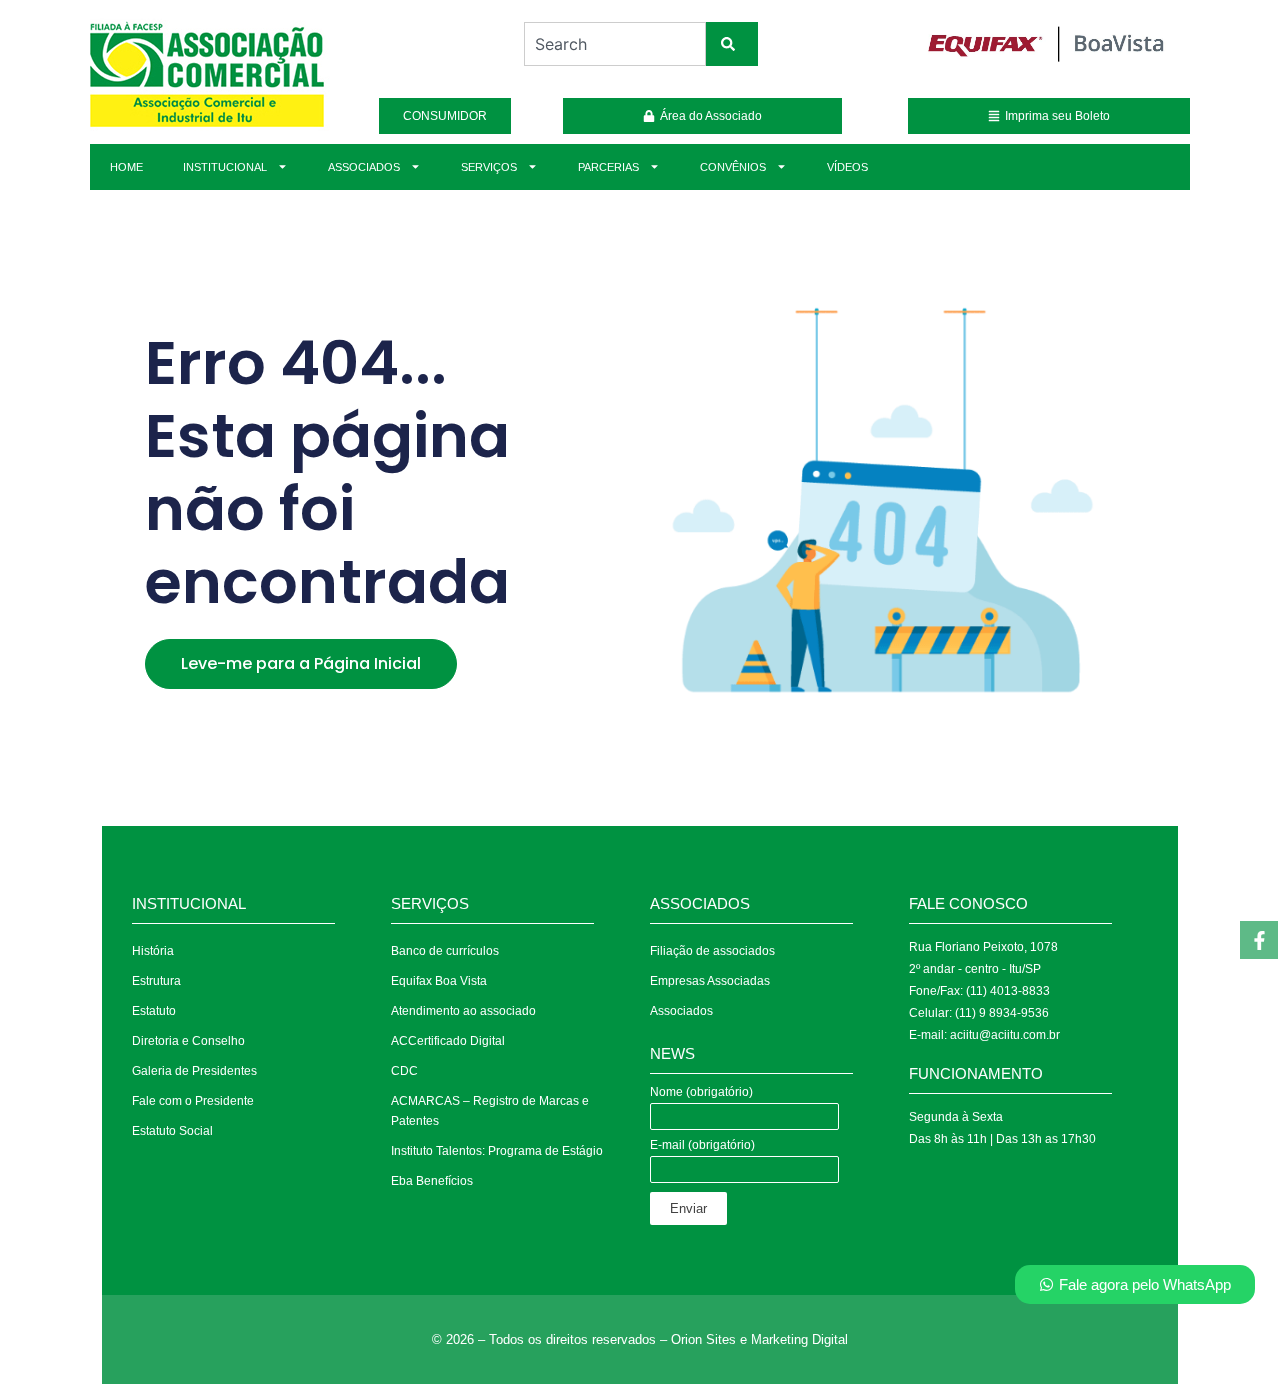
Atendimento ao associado (463, 1011)
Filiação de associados (712, 951)
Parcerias (608, 167)
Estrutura (156, 981)
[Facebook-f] (1259, 940)
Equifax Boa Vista (439, 981)
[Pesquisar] (732, 44)
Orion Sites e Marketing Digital (759, 1339)
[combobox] (614, 44)
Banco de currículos (445, 951)
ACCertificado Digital (448, 1041)
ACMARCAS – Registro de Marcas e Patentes (490, 1111)
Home (126, 167)
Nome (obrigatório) (701, 1092)
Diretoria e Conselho (188, 1041)
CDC (404, 1071)
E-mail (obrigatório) (702, 1145)
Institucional (225, 167)
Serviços (489, 167)
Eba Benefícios (432, 1181)
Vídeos (847, 167)
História (153, 951)
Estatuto (154, 1011)
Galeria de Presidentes (194, 1071)
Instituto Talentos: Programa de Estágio (497, 1151)
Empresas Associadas (710, 981)
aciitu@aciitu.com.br (1005, 1035)
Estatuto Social (172, 1131)
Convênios (733, 167)
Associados (364, 167)
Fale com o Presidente (193, 1101)
